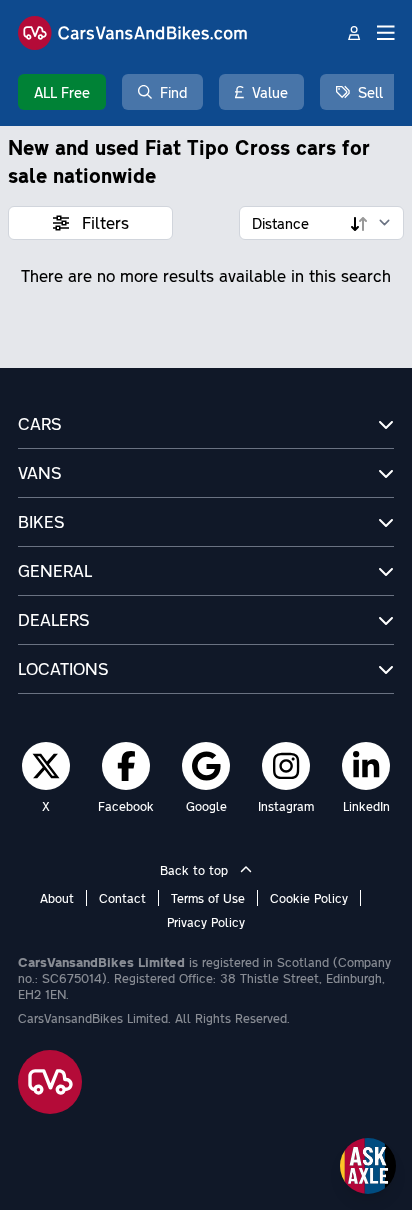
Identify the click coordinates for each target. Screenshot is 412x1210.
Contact (122, 898)
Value (270, 92)
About (57, 898)
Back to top (196, 870)
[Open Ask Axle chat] (368, 1166)
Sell (370, 92)
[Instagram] (286, 765)
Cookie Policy (309, 898)
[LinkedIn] (366, 765)
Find (173, 92)
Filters (103, 222)
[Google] (206, 765)
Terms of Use (208, 898)
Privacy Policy (206, 922)
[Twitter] (46, 765)
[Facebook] (126, 765)
